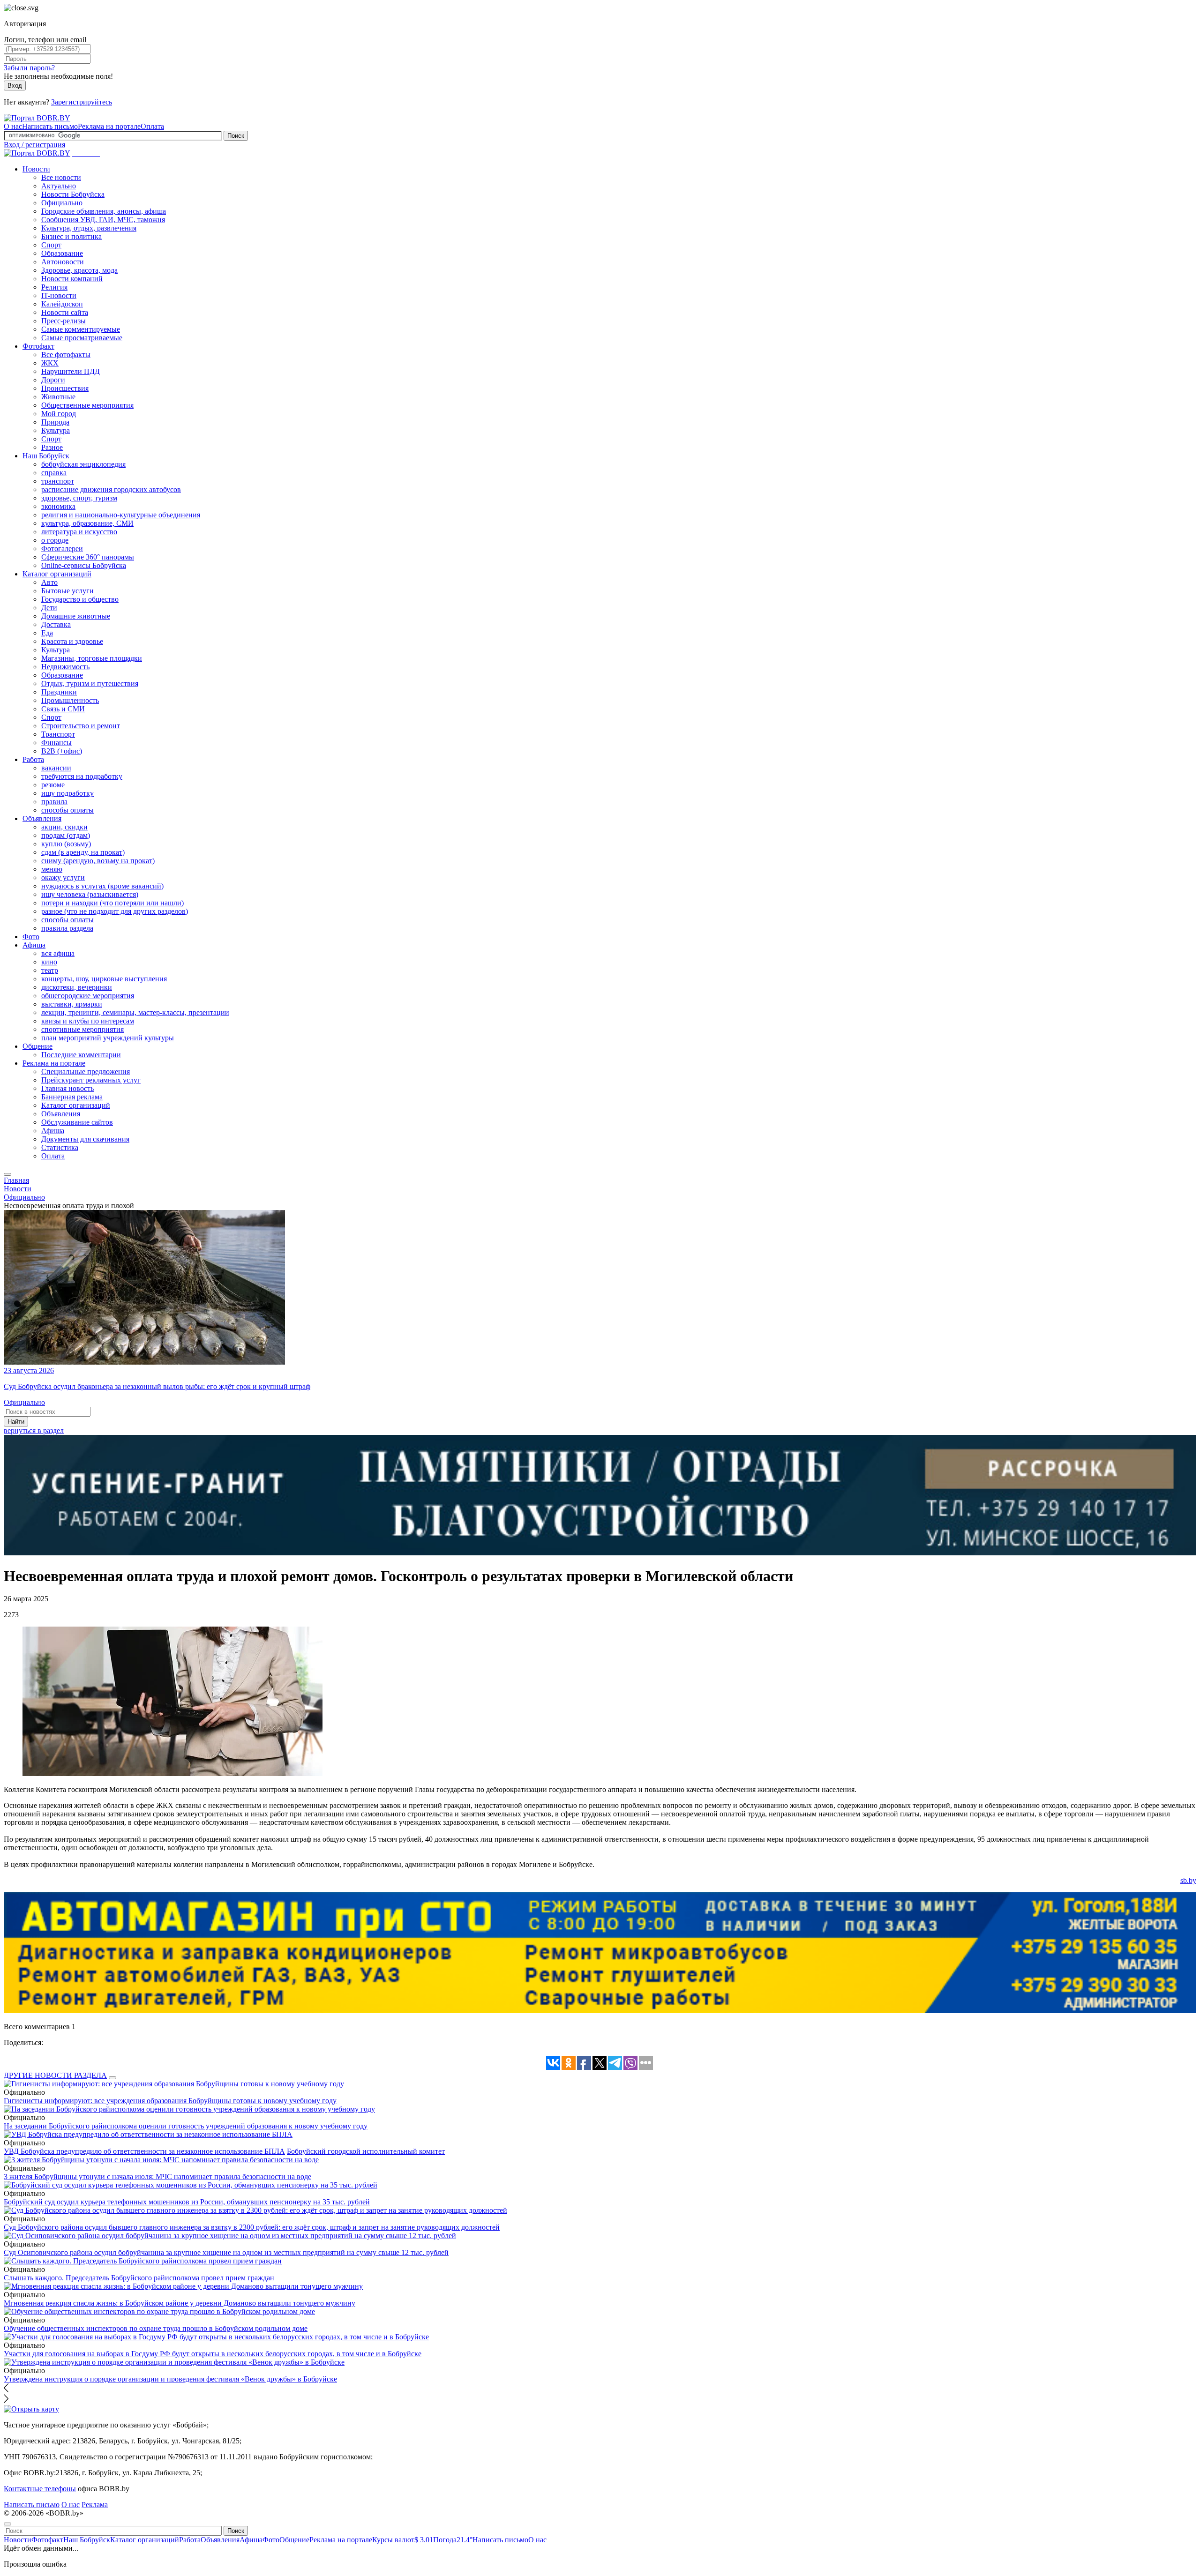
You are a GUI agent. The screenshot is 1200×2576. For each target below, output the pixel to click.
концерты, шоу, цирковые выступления (104, 979)
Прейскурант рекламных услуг (91, 1080)
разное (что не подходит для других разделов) (115, 911)
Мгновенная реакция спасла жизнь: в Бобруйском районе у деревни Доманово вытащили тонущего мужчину (180, 2303)
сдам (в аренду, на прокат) (83, 852)
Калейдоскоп (62, 304)
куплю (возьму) (66, 844)
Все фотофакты (66, 355)
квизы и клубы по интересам (88, 1021)
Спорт (51, 245)
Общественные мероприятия (87, 405)
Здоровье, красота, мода (79, 270)
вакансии (56, 768)
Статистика (60, 1147)
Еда (47, 633)
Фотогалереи (62, 549)
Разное (52, 447)
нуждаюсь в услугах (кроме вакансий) (102, 886)
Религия (54, 287)
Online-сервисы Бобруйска (84, 565)
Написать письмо (50, 126)
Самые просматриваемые (82, 338)
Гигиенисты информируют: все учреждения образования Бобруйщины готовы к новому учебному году (170, 2101)
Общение (37, 1046)
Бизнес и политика (71, 236)
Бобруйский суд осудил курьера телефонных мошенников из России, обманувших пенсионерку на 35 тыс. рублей (187, 2202)
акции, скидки (64, 827)
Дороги (53, 380)
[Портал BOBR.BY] (37, 118)
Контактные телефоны (40, 2489)
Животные (58, 397)
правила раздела (67, 928)
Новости (36, 169)
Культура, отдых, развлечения (89, 228)
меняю (52, 869)
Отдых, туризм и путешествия (90, 683)
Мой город (59, 414)
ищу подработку (67, 793)
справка (54, 473)
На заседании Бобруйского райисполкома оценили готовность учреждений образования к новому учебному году (186, 2126)
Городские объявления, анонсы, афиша (104, 211)
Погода (453, 2540)
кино (49, 962)
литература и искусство (79, 532)
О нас (13, 126)
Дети (49, 608)
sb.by (1188, 1880)
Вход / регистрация (34, 145)
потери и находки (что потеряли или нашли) (112, 903)
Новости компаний (72, 279)
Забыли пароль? (29, 68)
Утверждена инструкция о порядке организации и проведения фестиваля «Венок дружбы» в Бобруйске (170, 2379)
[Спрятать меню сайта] (7, 2524)
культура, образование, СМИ (87, 523)
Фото (31, 937)
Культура (56, 430)
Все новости (61, 177)
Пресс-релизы (64, 321)
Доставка (56, 624)
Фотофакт (38, 346)
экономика (58, 506)
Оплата (152, 126)
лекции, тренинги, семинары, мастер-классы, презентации (135, 1012)
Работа (33, 759)
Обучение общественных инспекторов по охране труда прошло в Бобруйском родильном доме (156, 2328)
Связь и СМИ (63, 709)
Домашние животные (76, 616)
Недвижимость (65, 667)
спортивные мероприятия (82, 1029)
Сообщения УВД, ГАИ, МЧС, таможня (103, 220)
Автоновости (63, 262)
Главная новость (67, 1088)
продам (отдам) (66, 835)
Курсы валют (403, 2540)
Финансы (56, 743)
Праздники (59, 692)
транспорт (58, 481)
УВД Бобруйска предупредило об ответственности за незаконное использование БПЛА (144, 2151)
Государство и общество (80, 599)
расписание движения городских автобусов (111, 489)
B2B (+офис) (62, 751)
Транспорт (58, 734)
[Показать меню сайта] (7, 1174)
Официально (62, 203)
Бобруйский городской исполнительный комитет (366, 2151)
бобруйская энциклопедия (83, 464)
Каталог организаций (57, 574)
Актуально (59, 186)
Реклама (95, 2505)
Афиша (34, 945)
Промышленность (70, 700)
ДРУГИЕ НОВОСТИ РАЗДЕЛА (55, 2075)
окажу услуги (63, 877)
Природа (55, 422)
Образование (62, 253)
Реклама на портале (109, 126)
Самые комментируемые (81, 329)
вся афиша (58, 953)
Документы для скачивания (85, 1139)
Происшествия (65, 388)
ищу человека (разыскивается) (90, 894)
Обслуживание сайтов (77, 1122)
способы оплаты (67, 810)
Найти (16, 1422)
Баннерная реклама (72, 1097)
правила (54, 802)
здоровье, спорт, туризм (79, 498)
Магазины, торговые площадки (92, 658)
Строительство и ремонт (81, 726)
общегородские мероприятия (88, 996)
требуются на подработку (82, 776)
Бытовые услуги (67, 591)
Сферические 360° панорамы (88, 557)
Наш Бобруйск (46, 456)
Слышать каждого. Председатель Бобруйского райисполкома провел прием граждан (139, 2278)
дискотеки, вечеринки (77, 987)
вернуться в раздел (34, 1430)
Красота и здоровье (72, 641)
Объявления (42, 818)
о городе (55, 540)
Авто (49, 582)
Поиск (236, 136)
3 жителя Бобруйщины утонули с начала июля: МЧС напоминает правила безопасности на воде (157, 2177)
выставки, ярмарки (72, 1004)
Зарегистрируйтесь (82, 102)
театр (50, 970)
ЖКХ (50, 363)
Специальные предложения (86, 1071)
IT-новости (59, 295)
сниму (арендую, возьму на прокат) (98, 861)
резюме (53, 785)
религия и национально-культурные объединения (121, 515)
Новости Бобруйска (73, 194)
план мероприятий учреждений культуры (108, 1038)
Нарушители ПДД (71, 371)
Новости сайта (65, 312)
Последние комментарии (81, 1055)
